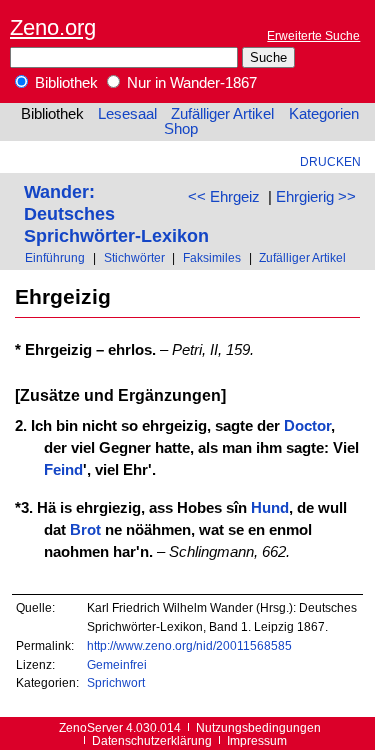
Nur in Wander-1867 (190, 83)
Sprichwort (116, 682)
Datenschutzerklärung (152, 740)
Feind (63, 470)
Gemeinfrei (117, 664)
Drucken (330, 161)
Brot (85, 530)
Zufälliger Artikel (222, 114)
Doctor (307, 426)
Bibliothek (64, 83)
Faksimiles (212, 257)
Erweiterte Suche (313, 35)
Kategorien (324, 114)
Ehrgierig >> (316, 197)
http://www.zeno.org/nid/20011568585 (189, 645)
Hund (270, 508)
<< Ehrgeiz (224, 197)
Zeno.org (53, 27)
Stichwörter (134, 257)
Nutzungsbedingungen (258, 727)
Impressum (257, 740)
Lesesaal (127, 114)
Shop (181, 129)
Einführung (55, 257)
